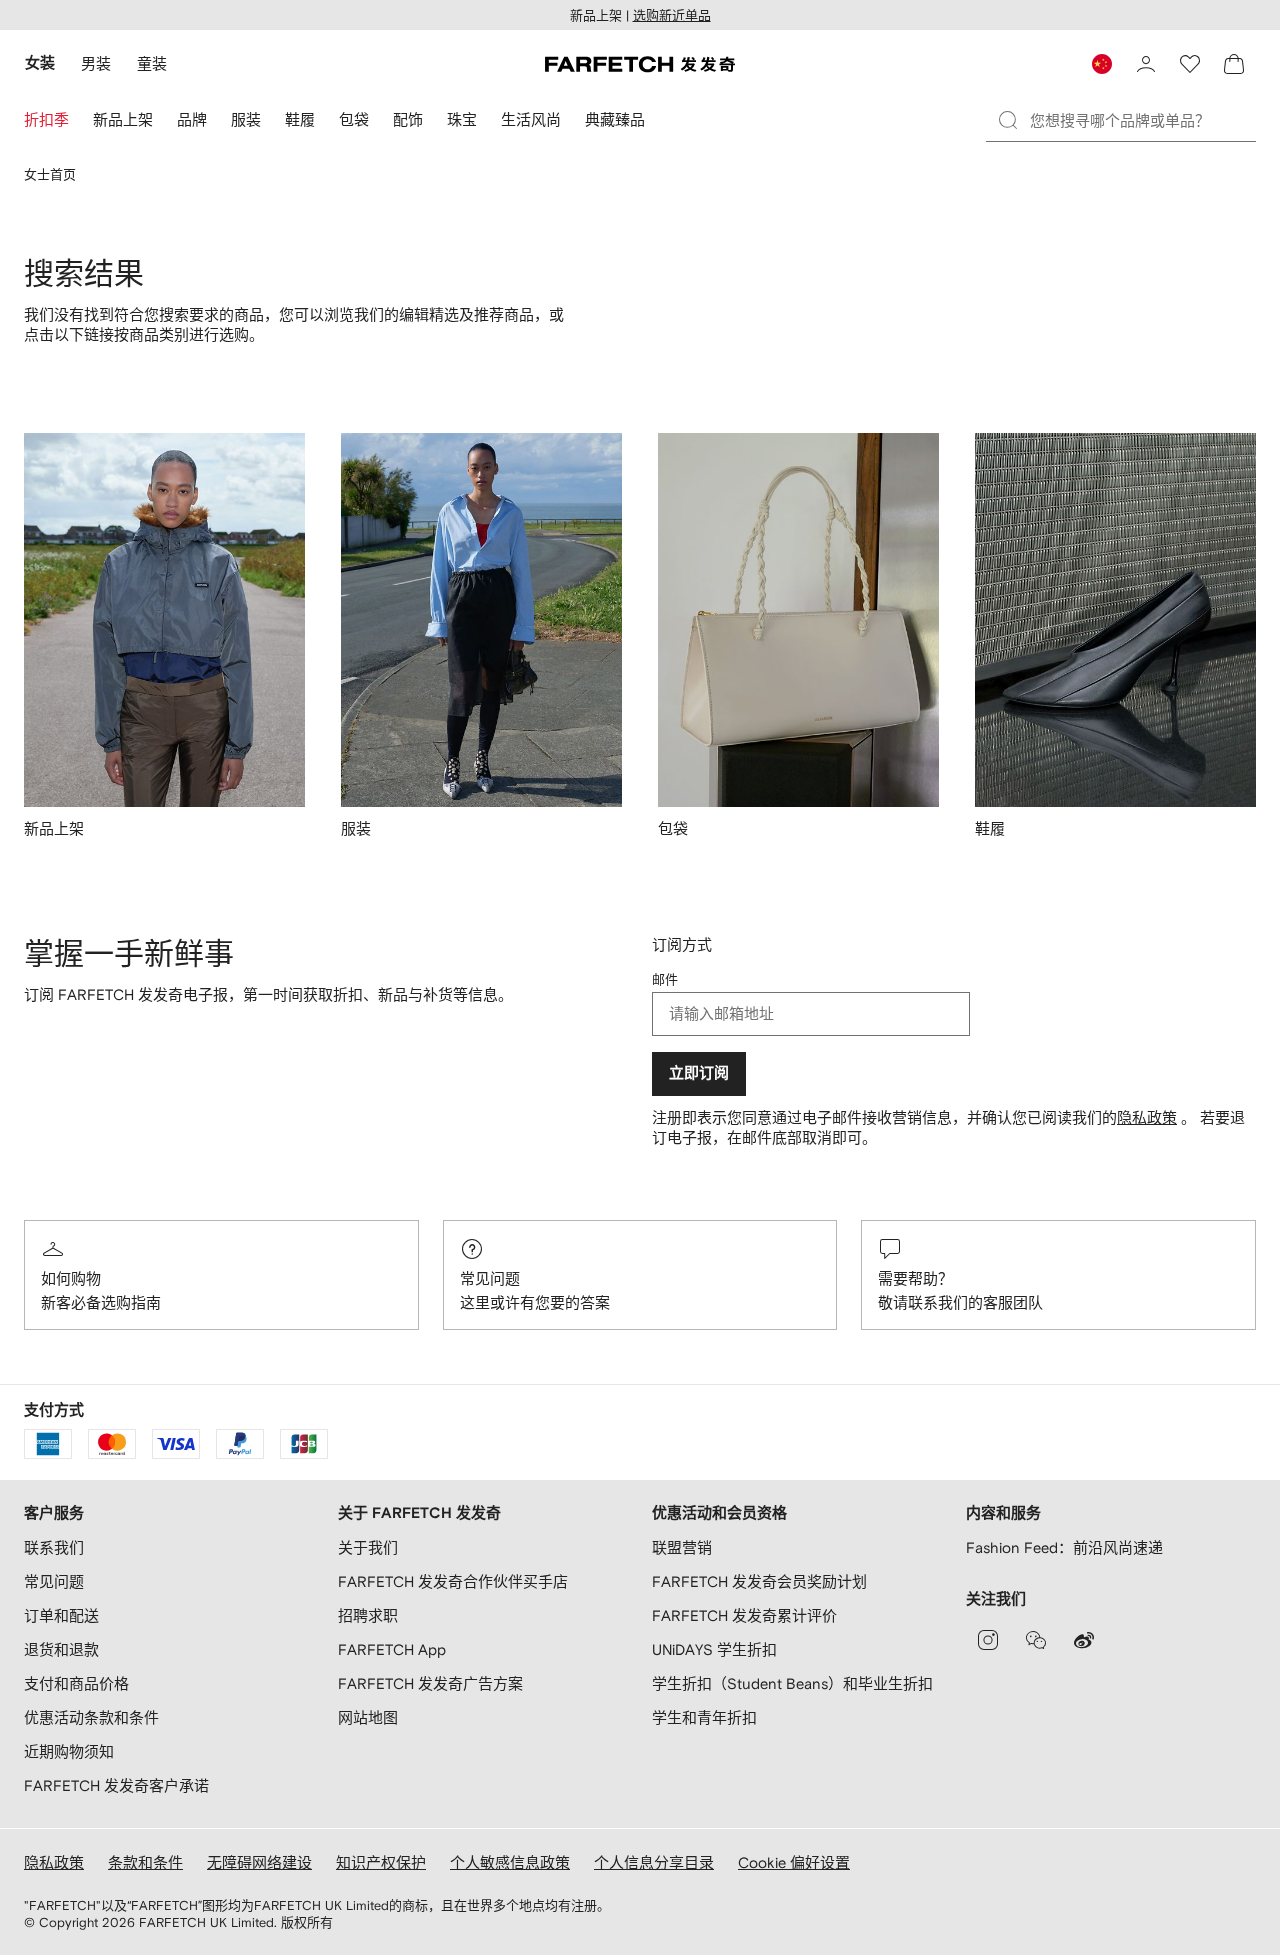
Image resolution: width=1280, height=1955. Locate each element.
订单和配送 (61, 1615)
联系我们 (54, 1547)
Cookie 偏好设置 (794, 1862)
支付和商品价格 (76, 1683)
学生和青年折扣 (704, 1717)
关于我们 (368, 1547)
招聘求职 (368, 1615)
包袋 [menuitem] (354, 119)
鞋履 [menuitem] (300, 119)
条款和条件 (145, 1862)
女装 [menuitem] (40, 63)
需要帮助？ (915, 1278)
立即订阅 (699, 1073)
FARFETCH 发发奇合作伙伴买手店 (453, 1581)
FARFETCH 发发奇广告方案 (430, 1683)
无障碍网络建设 (259, 1862)
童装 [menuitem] (152, 63)
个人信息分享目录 (654, 1862)
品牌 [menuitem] (192, 119)
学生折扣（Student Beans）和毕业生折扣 (792, 1683)
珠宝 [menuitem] (462, 119)
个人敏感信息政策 (510, 1862)
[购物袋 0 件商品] (1234, 64)
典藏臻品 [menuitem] (615, 119)
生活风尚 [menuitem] (531, 119)
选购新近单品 (672, 15)
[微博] (1084, 1640)
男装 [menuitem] (96, 63)
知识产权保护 (381, 1862)
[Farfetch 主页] (640, 64)
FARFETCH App (392, 1649)
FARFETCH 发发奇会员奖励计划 (759, 1581)
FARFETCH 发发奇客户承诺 (116, 1785)
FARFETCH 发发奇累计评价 (744, 1615)
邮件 (665, 979)
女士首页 (50, 174)
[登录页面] (1146, 64)
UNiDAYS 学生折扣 (714, 1649)
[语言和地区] (1102, 64)
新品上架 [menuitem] (123, 119)
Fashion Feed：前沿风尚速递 (1064, 1547)
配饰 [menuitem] (408, 119)
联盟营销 (682, 1547)
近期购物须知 (69, 1751)
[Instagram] (988, 1640)
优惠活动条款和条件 (91, 1717)
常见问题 (490, 1278)
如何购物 (71, 1278)
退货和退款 (61, 1649)
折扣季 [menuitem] (46, 119)
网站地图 (368, 1717)
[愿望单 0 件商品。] (1190, 64)
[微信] (1036, 1640)
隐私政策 (1147, 1117)
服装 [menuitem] (246, 119)
